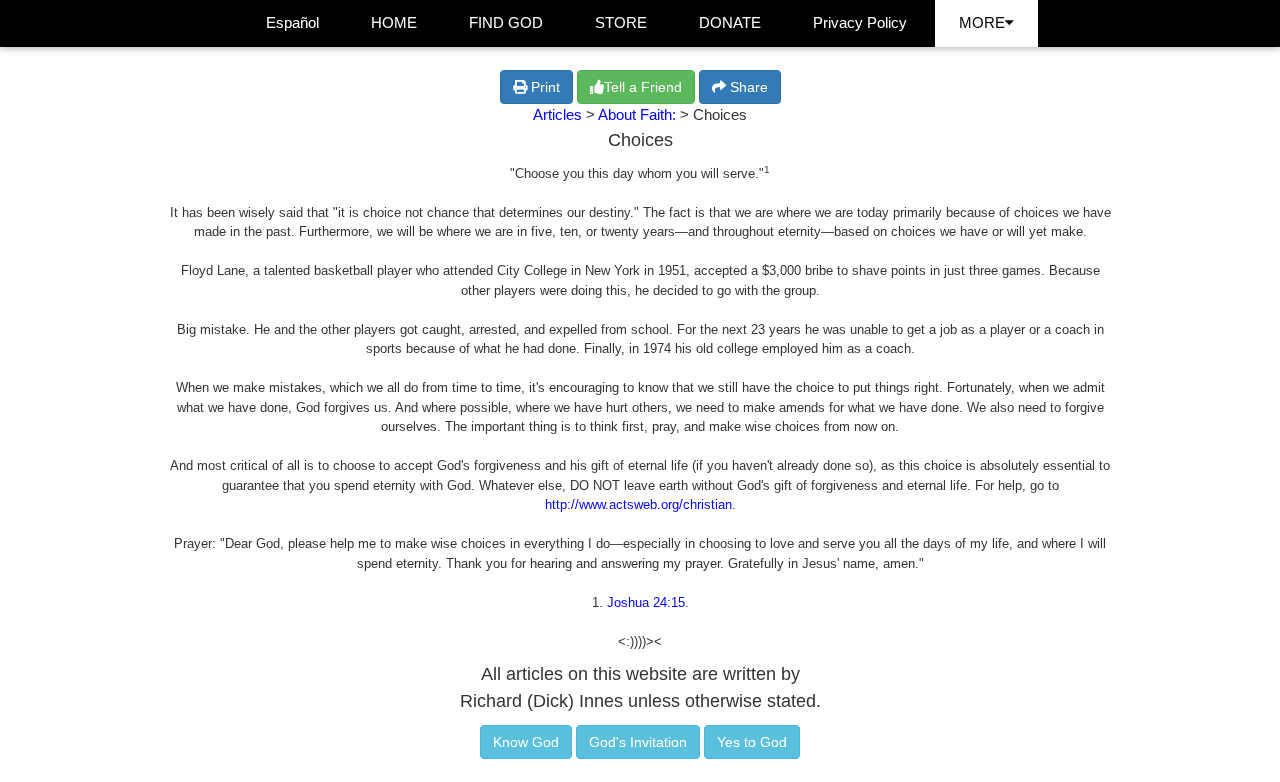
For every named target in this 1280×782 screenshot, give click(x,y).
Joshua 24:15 (646, 602)
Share (747, 87)
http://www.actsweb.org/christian (638, 504)
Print (543, 87)
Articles (557, 114)
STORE (621, 22)
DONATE (730, 22)
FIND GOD (506, 22)
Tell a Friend (643, 87)
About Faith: (639, 114)
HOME (394, 22)
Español (292, 22)
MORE (982, 22)
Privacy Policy (860, 22)
